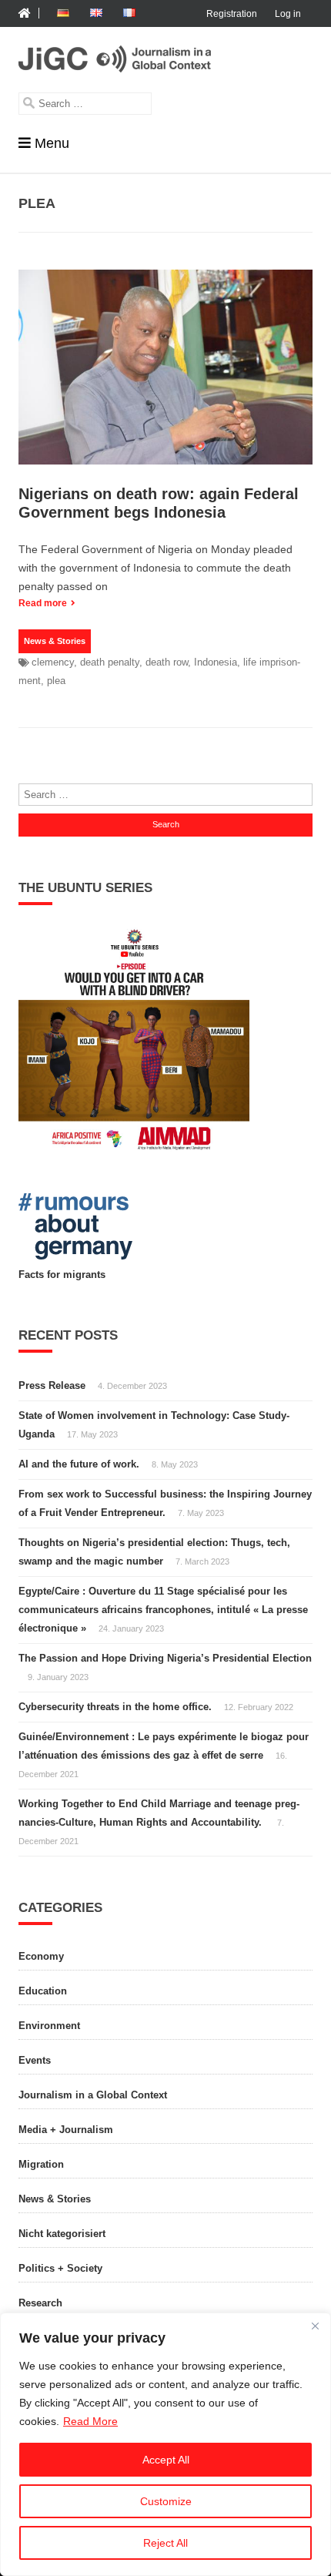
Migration (41, 2164)
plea (56, 681)
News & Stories (55, 641)
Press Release (52, 1385)
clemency (53, 662)
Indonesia (216, 662)
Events (35, 2060)
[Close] (315, 2326)
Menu (52, 143)
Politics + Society (60, 2268)
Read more (43, 603)
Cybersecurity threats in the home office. (115, 1707)
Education (43, 1991)
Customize (166, 2501)
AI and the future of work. (79, 1464)
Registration (232, 14)
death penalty (110, 662)
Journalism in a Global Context (93, 2095)
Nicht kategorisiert (62, 2234)
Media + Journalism (66, 2130)
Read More (90, 2421)
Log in (288, 14)
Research (40, 2303)
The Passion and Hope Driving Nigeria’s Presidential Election (165, 1658)
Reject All (165, 2543)
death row (167, 662)
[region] (165, 2444)
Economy (41, 1956)
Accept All (166, 2460)
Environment (49, 2026)
